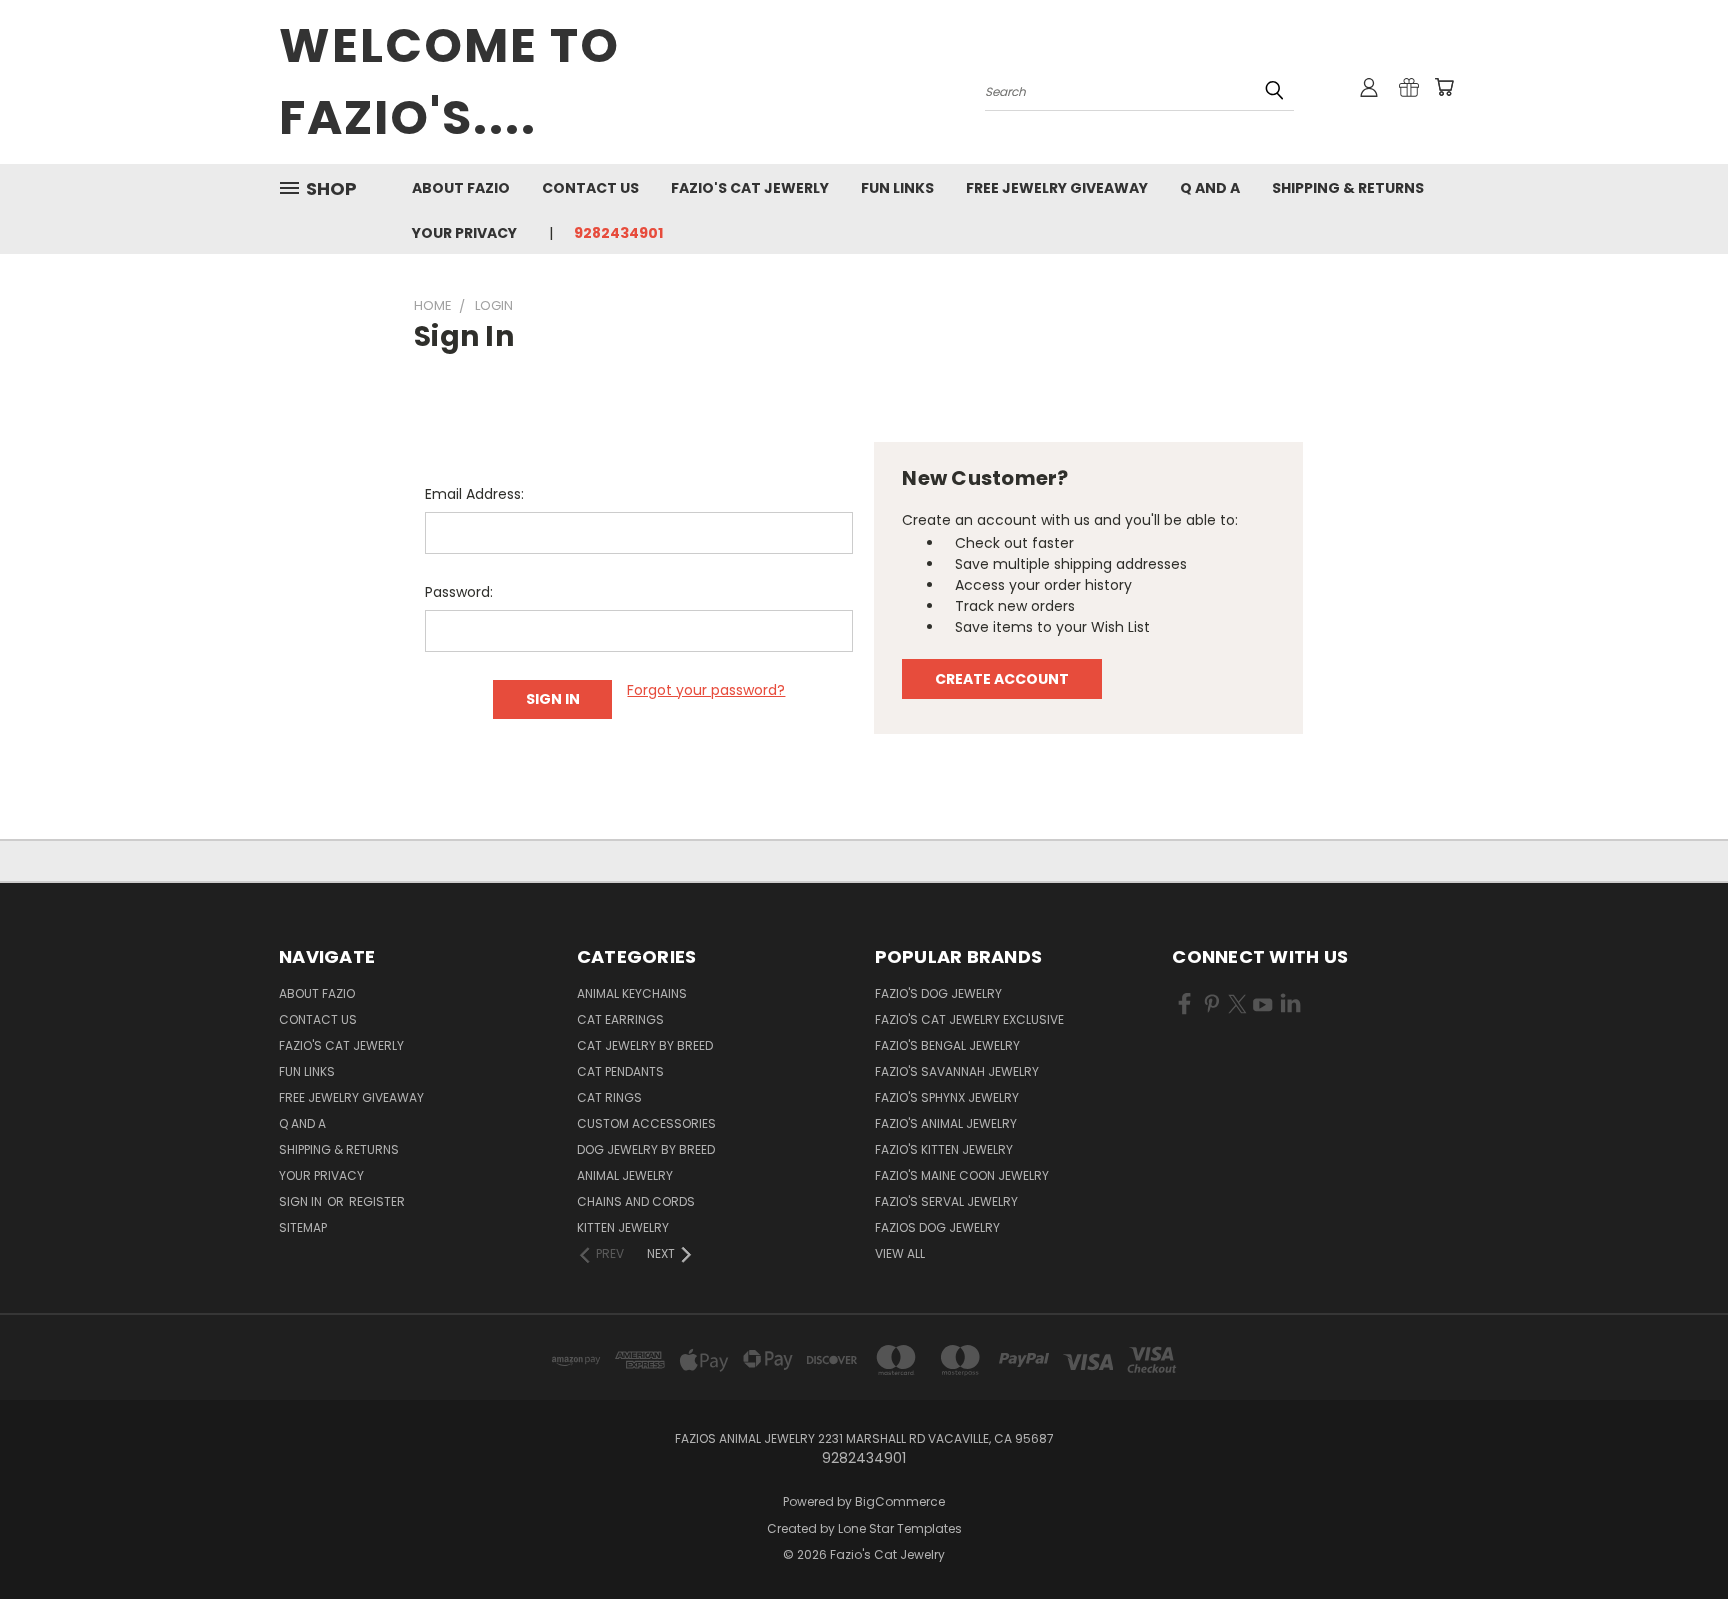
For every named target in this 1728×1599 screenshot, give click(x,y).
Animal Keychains (632, 993)
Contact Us (590, 188)
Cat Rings (609, 1097)
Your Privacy (464, 233)
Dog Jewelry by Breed (646, 1149)
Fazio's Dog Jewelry (938, 993)
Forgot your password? (706, 690)
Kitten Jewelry (623, 1227)
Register (377, 1201)
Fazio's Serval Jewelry (946, 1201)
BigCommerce (900, 1501)
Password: (459, 592)
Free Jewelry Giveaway (1057, 188)
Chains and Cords (636, 1201)
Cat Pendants (620, 1071)
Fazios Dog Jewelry (937, 1227)
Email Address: (474, 494)
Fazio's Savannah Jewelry (957, 1071)
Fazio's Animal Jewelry (946, 1123)
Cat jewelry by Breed (645, 1045)
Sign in (302, 1201)
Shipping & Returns (1348, 188)
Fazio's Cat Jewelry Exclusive (969, 1019)
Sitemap (303, 1227)
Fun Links (897, 188)
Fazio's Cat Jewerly (750, 188)
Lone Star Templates (900, 1528)
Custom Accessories (646, 1123)
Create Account (1002, 679)
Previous (1675, 1536)
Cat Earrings (620, 1019)
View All (900, 1253)
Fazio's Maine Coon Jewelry (962, 1175)
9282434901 (618, 233)
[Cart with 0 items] (1444, 87)
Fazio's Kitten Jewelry (944, 1149)
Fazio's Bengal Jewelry (947, 1045)
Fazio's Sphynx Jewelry (947, 1097)
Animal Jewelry (625, 1175)
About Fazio (461, 188)
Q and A (1210, 188)
